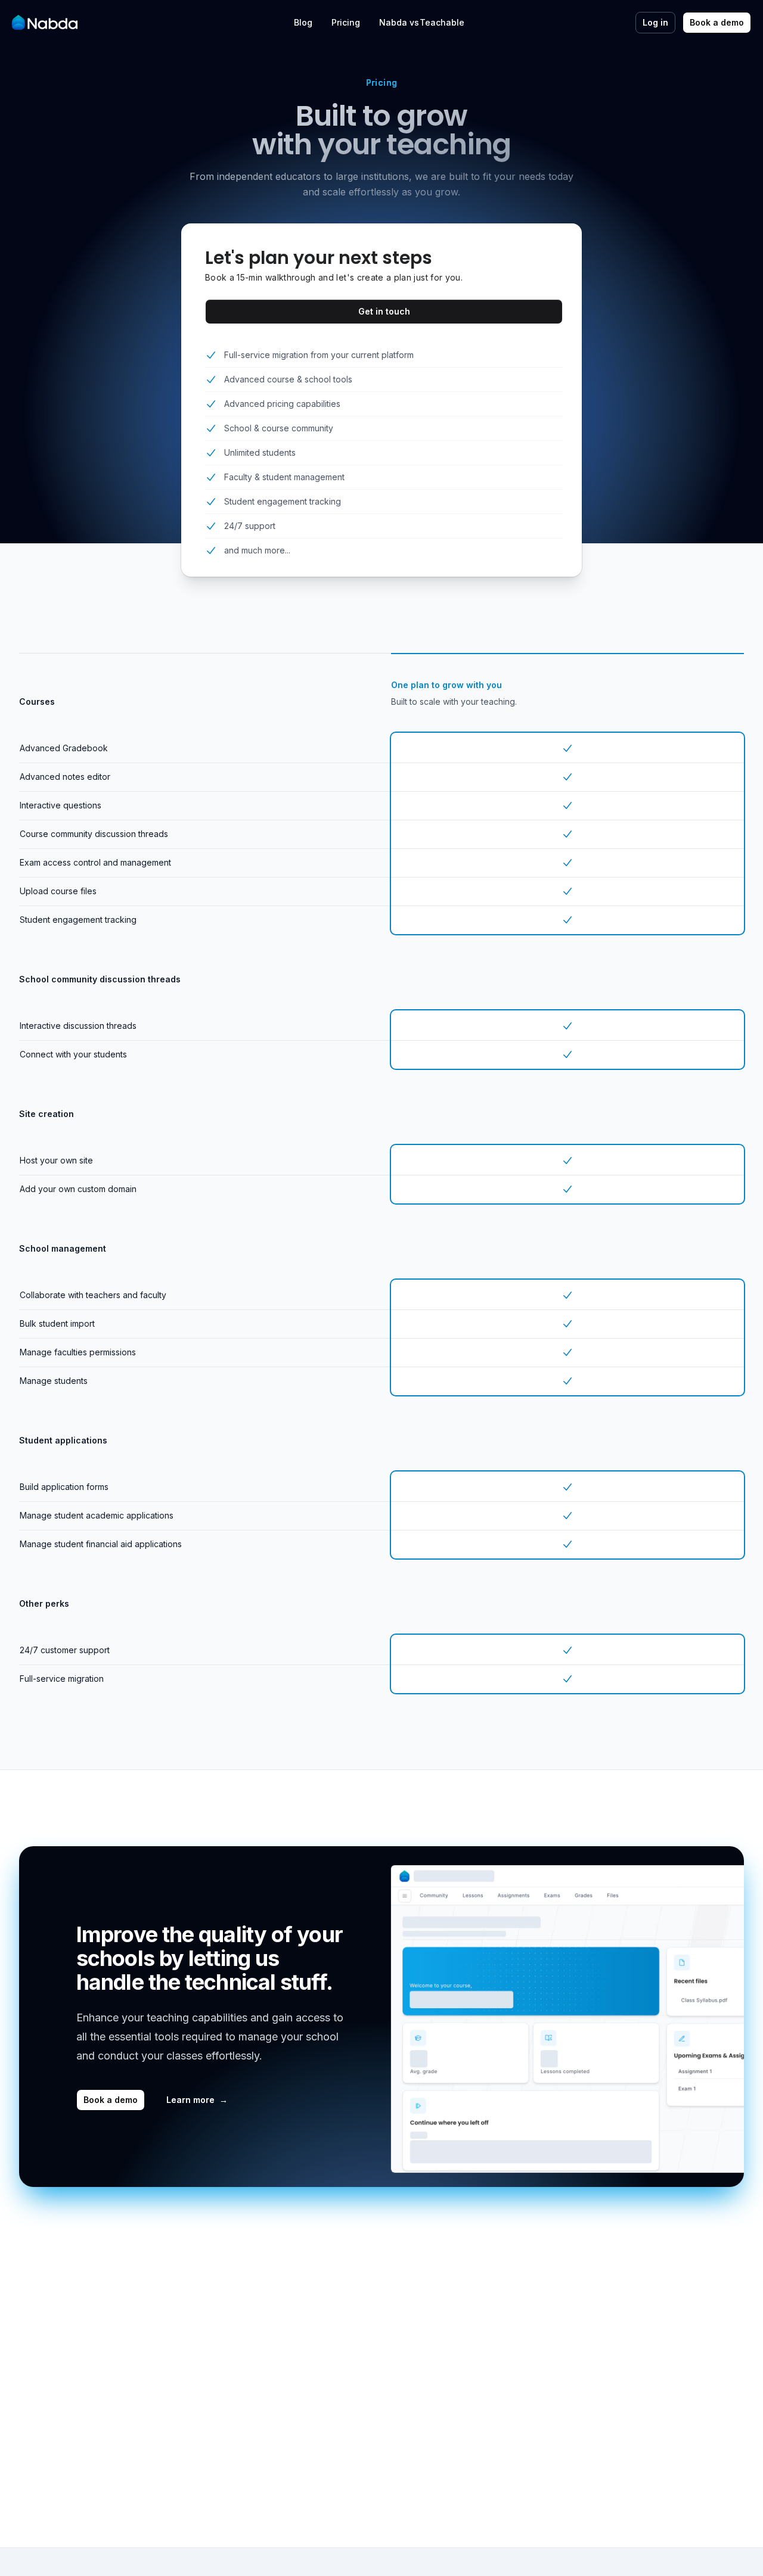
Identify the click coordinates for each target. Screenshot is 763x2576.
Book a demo (717, 22)
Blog (303, 22)
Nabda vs (404, 21)
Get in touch (384, 311)
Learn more (197, 2100)
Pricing (346, 22)
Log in (655, 22)
